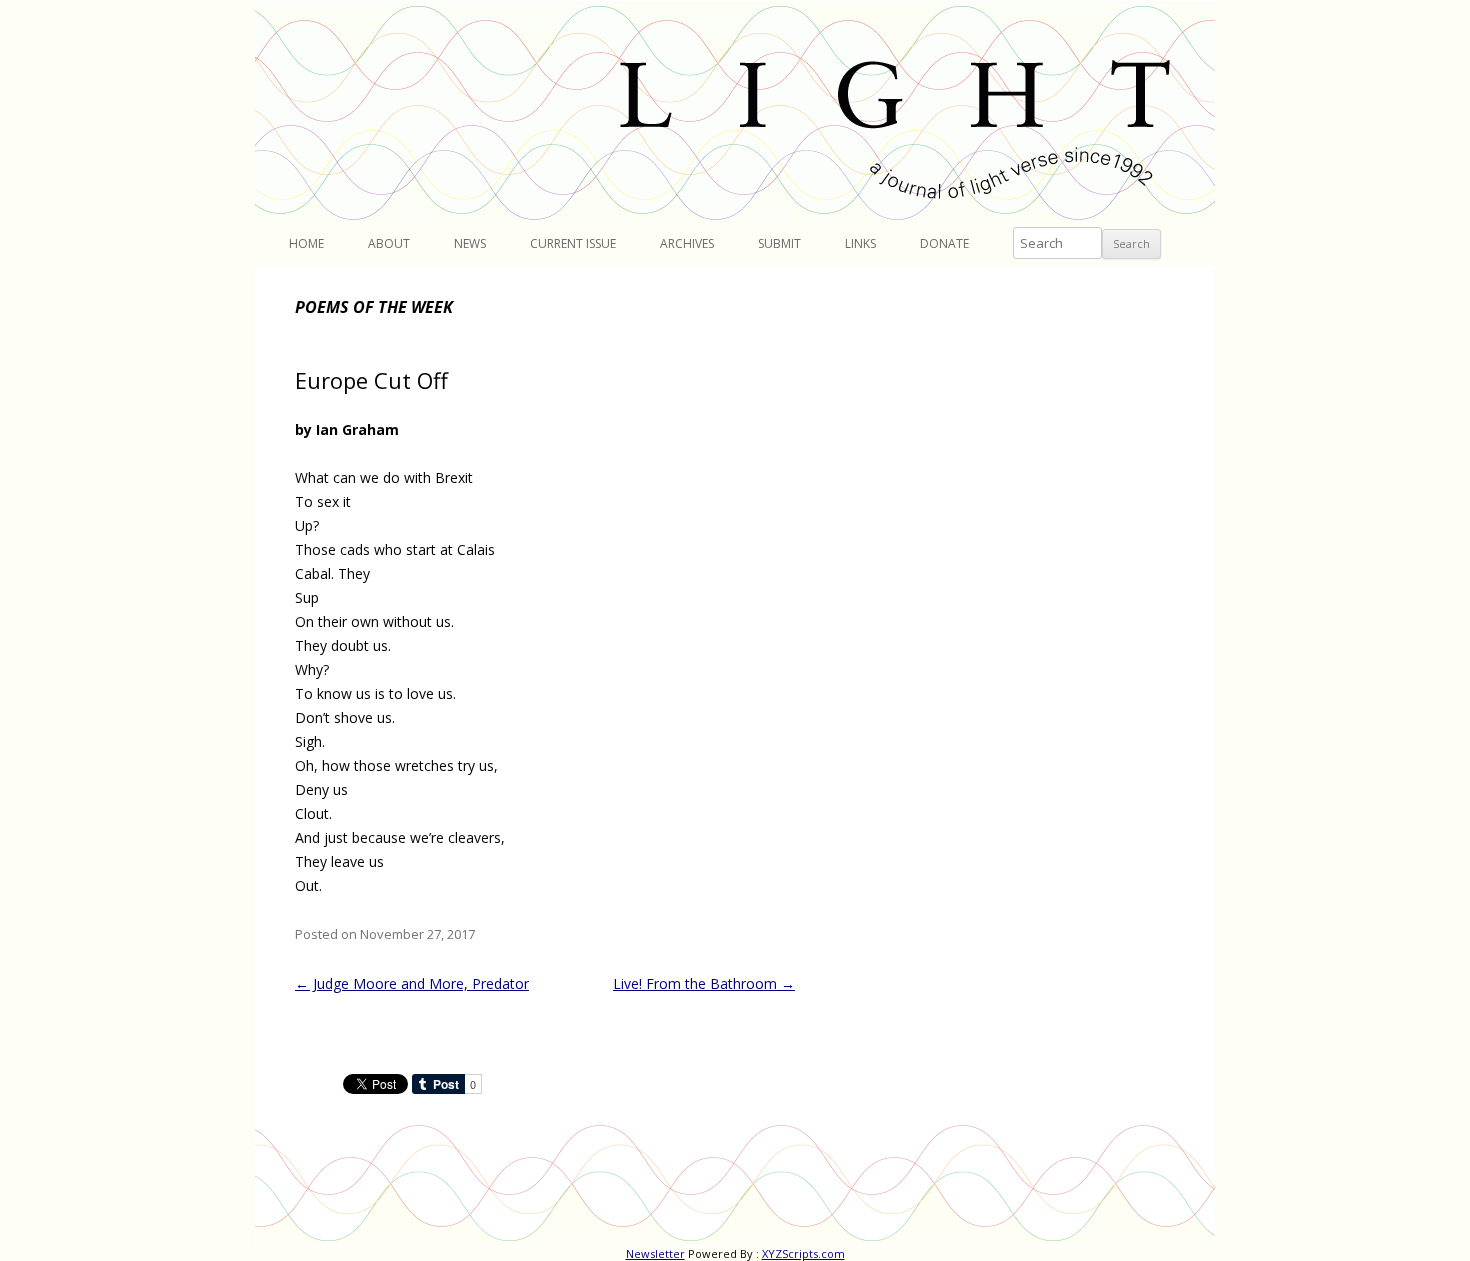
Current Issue (573, 243)
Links (860, 243)
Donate (944, 243)
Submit (779, 243)
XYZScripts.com (803, 1253)
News (470, 243)
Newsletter (655, 1253)
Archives (687, 243)
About (389, 243)
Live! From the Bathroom (704, 983)
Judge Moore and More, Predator (412, 983)
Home (306, 243)
